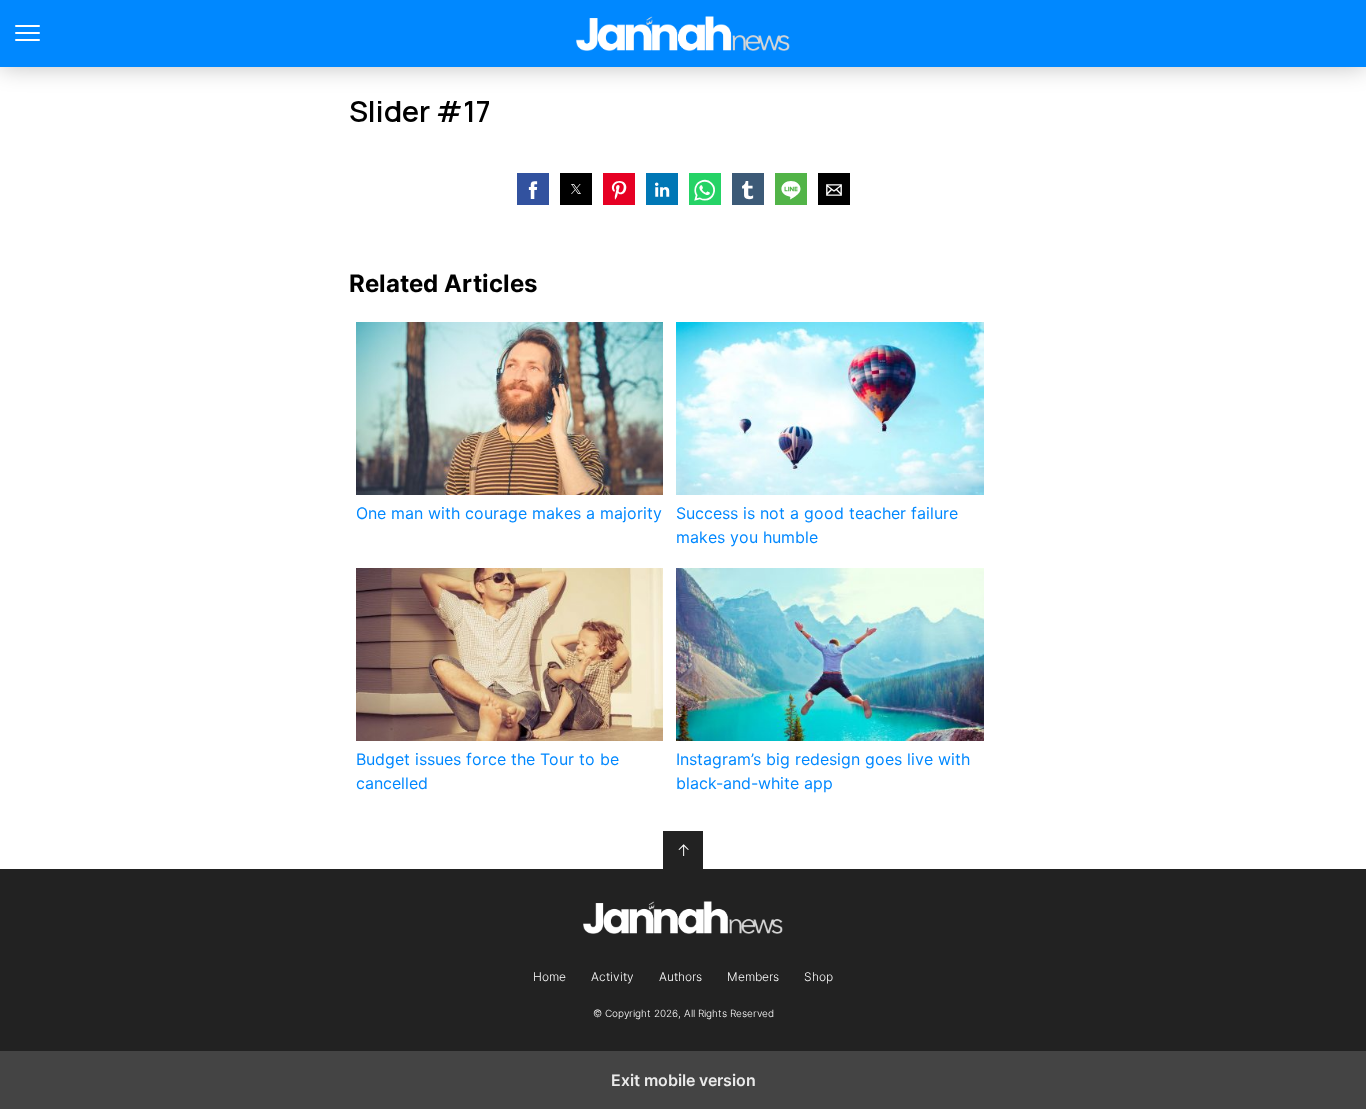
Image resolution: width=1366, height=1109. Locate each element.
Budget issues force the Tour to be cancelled (487, 771)
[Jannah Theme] (683, 918)
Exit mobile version (683, 1080)
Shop (818, 977)
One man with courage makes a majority (509, 513)
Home (549, 977)
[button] (533, 189)
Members (753, 977)
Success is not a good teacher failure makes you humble (817, 525)
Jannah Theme (683, 33)
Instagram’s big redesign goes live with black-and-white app (823, 771)
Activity (612, 977)
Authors (680, 977)
